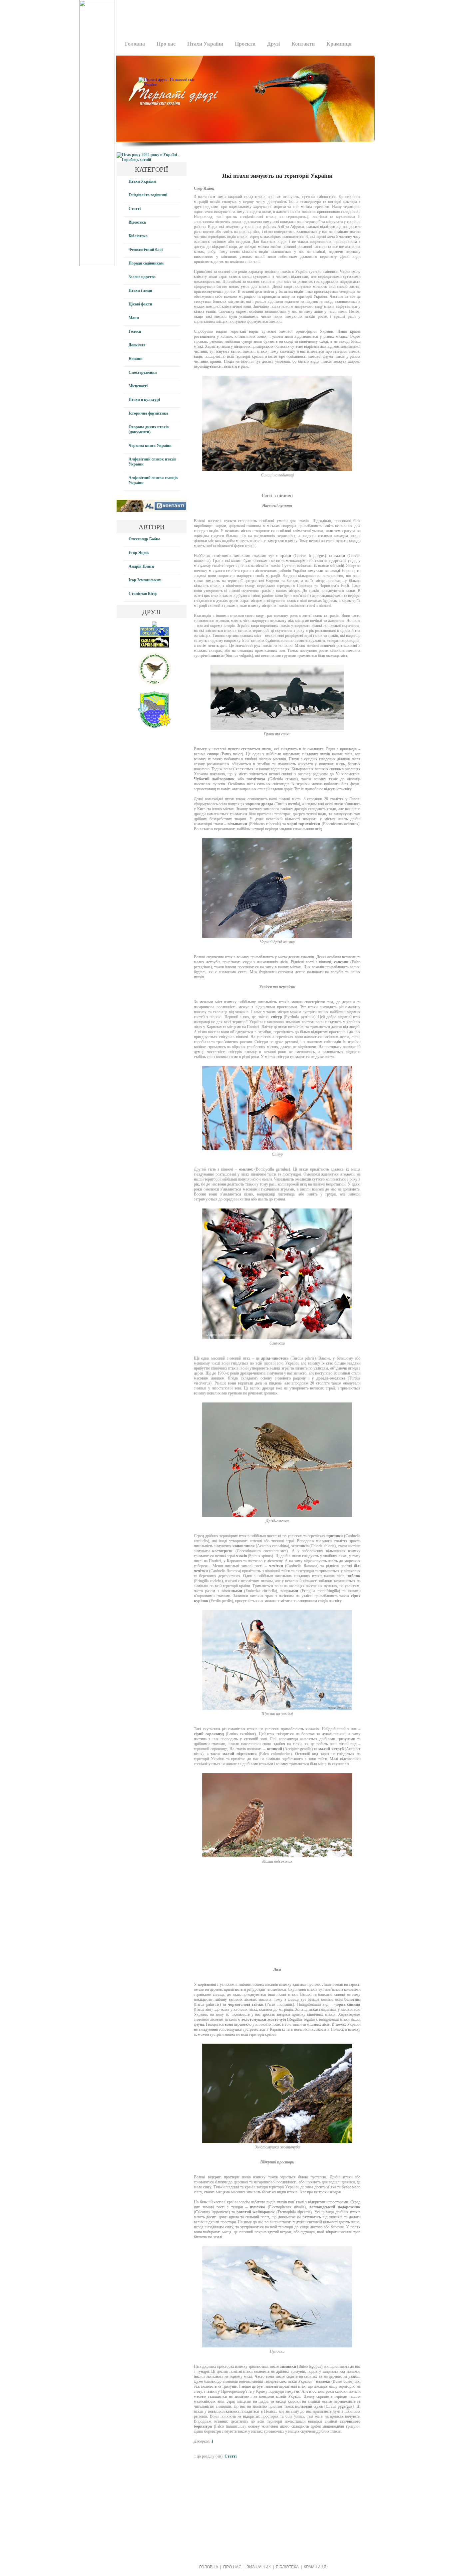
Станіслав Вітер (143, 594)
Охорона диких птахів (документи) (149, 429)
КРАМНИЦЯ (315, 2567)
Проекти (245, 44)
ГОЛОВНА (209, 2567)
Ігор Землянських (145, 580)
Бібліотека (138, 236)
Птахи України (205, 44)
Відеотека (137, 222)
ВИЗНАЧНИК (259, 2567)
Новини (136, 359)
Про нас (166, 44)
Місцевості (138, 386)
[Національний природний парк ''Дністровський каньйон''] (155, 726)
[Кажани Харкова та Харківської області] (155, 646)
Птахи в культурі (144, 400)
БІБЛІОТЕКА (287, 2567)
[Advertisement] (243, 15)
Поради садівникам (146, 263)
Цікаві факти (140, 304)
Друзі (273, 44)
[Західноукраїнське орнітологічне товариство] (155, 684)
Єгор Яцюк (139, 553)
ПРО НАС (232, 2567)
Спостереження (143, 372)
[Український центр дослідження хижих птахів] (155, 636)
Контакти (303, 44)
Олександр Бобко (144, 539)
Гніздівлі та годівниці (148, 195)
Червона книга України (150, 446)
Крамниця (339, 44)
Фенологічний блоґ (146, 250)
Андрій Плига (141, 566)
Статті (135, 209)
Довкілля (137, 345)
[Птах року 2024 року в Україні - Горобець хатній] (152, 160)
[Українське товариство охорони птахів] (155, 626)
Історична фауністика (148, 413)
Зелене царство (142, 277)
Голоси (135, 331)
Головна (135, 44)
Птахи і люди (140, 290)
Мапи (134, 318)
